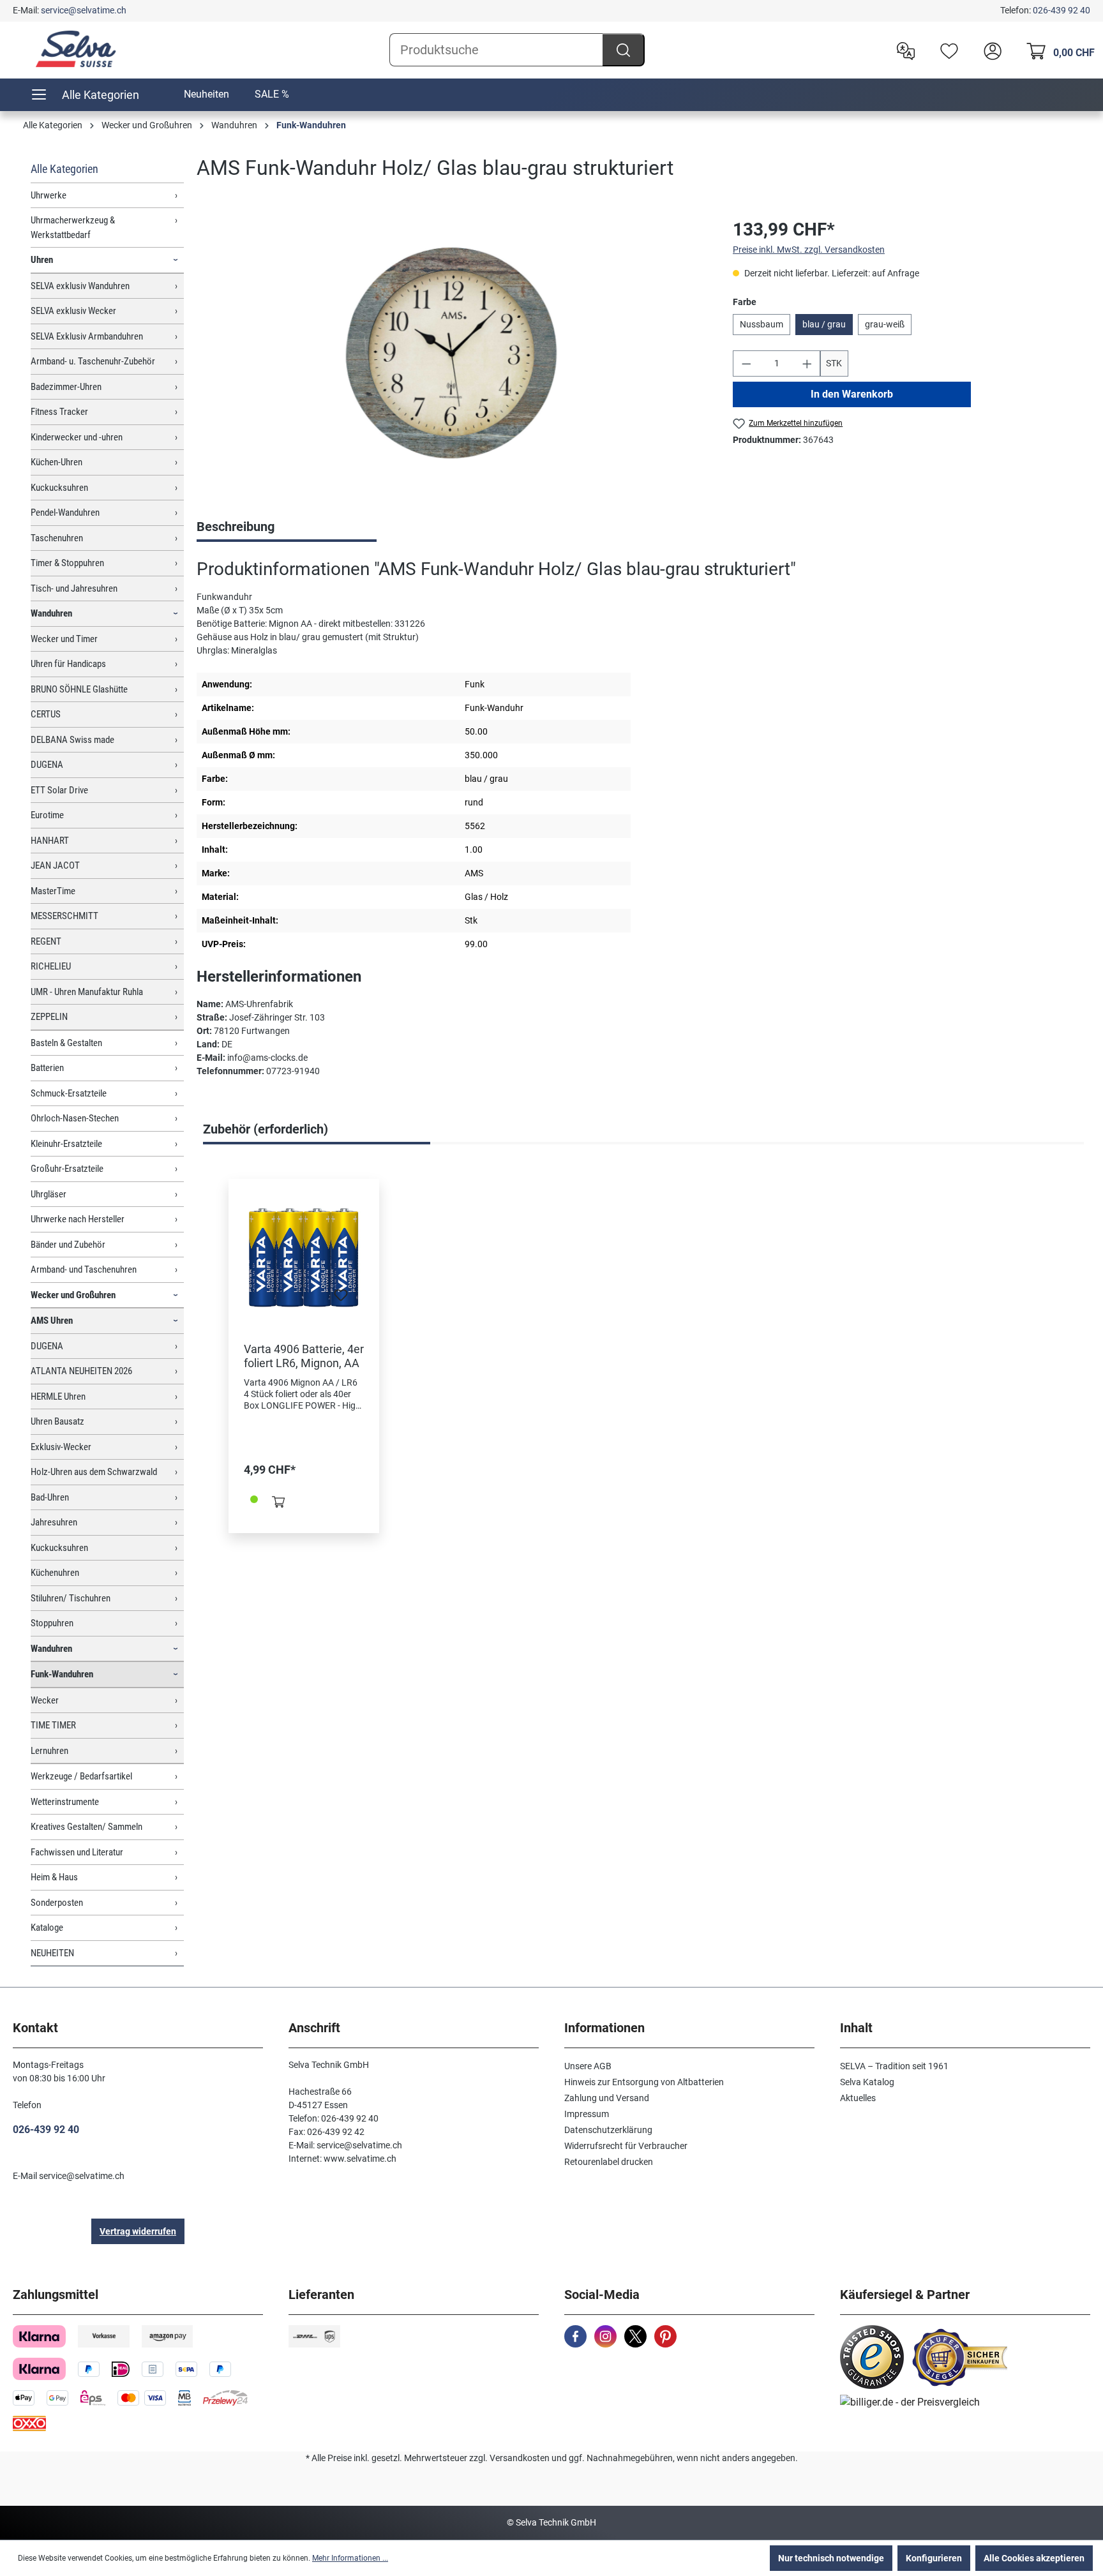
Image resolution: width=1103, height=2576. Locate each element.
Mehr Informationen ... (350, 2558)
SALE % (272, 94)
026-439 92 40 (1062, 10)
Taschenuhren (57, 538)
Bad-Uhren (50, 1497)
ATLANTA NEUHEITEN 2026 (81, 1371)
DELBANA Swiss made (72, 740)
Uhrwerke (49, 195)
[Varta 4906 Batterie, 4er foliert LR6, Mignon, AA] (304, 1258)
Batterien (47, 1068)
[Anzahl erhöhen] (807, 363)
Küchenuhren (55, 1573)
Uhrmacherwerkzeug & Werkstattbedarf (73, 228)
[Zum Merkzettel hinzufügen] (341, 1299)
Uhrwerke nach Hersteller (78, 1219)
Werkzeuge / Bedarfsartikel (81, 1776)
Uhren (42, 260)
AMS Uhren (52, 1321)
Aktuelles (858, 2098)
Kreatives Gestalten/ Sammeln (86, 1827)
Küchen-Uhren (56, 462)
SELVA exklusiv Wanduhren (80, 286)
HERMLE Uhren (58, 1397)
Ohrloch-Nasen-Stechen (75, 1118)
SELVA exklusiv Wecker (73, 311)
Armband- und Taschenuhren (84, 1269)
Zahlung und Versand (607, 2098)
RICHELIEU (51, 966)
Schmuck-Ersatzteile (69, 1093)
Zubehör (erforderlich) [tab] (266, 1129)
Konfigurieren (934, 2558)
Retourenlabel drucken (609, 2162)
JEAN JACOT (55, 865)
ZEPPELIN (49, 1017)
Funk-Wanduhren (62, 1674)
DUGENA (47, 765)
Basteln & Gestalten (66, 1043)
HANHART (50, 841)
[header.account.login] (989, 50)
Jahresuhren (54, 1522)
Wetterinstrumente (65, 1802)
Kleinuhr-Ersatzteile (66, 1144)
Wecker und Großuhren (73, 1295)
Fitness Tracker (59, 412)
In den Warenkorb (852, 394)
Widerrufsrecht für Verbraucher (626, 2146)
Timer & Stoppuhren (67, 563)
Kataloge (47, 1928)
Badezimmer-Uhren (66, 387)
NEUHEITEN (52, 1953)
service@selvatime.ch (84, 10)
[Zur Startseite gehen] (77, 49)
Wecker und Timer (64, 639)
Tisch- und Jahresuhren (74, 588)
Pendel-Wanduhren (65, 513)
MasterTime (53, 891)
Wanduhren (51, 613)
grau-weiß (885, 324)
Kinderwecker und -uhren (77, 437)
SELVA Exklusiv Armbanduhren (87, 336)
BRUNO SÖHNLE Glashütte (79, 689)
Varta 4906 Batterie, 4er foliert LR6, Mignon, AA (304, 1356)
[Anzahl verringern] (746, 363)
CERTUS (46, 714)
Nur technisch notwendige (831, 2558)
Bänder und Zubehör (68, 1245)
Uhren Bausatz (57, 1421)
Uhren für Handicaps (68, 664)
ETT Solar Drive (59, 790)
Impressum (587, 2114)
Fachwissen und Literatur (77, 1852)
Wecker (45, 1700)
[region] (452, 354)
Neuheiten (206, 94)
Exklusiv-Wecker (61, 1447)
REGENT (46, 941)
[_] (452, 353)
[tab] (287, 528)
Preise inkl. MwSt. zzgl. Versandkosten (809, 250)
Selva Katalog (867, 2082)
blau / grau (824, 324)
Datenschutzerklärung (608, 2130)
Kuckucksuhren (59, 488)
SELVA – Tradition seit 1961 (894, 2066)
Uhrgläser (49, 1194)
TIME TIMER (53, 1725)
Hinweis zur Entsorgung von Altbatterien (644, 2082)
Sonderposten (57, 1903)
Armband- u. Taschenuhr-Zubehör (93, 361)
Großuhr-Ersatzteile (67, 1169)
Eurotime (47, 815)
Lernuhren (49, 1751)
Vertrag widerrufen (138, 2231)
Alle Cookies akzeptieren (1034, 2558)
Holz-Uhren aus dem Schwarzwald (94, 1472)
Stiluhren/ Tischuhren (71, 1598)
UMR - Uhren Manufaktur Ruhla (87, 992)
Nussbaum (762, 324)
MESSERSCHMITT (64, 916)
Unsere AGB (588, 2066)
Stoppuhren (52, 1623)
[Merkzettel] (946, 50)
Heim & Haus (54, 1877)
